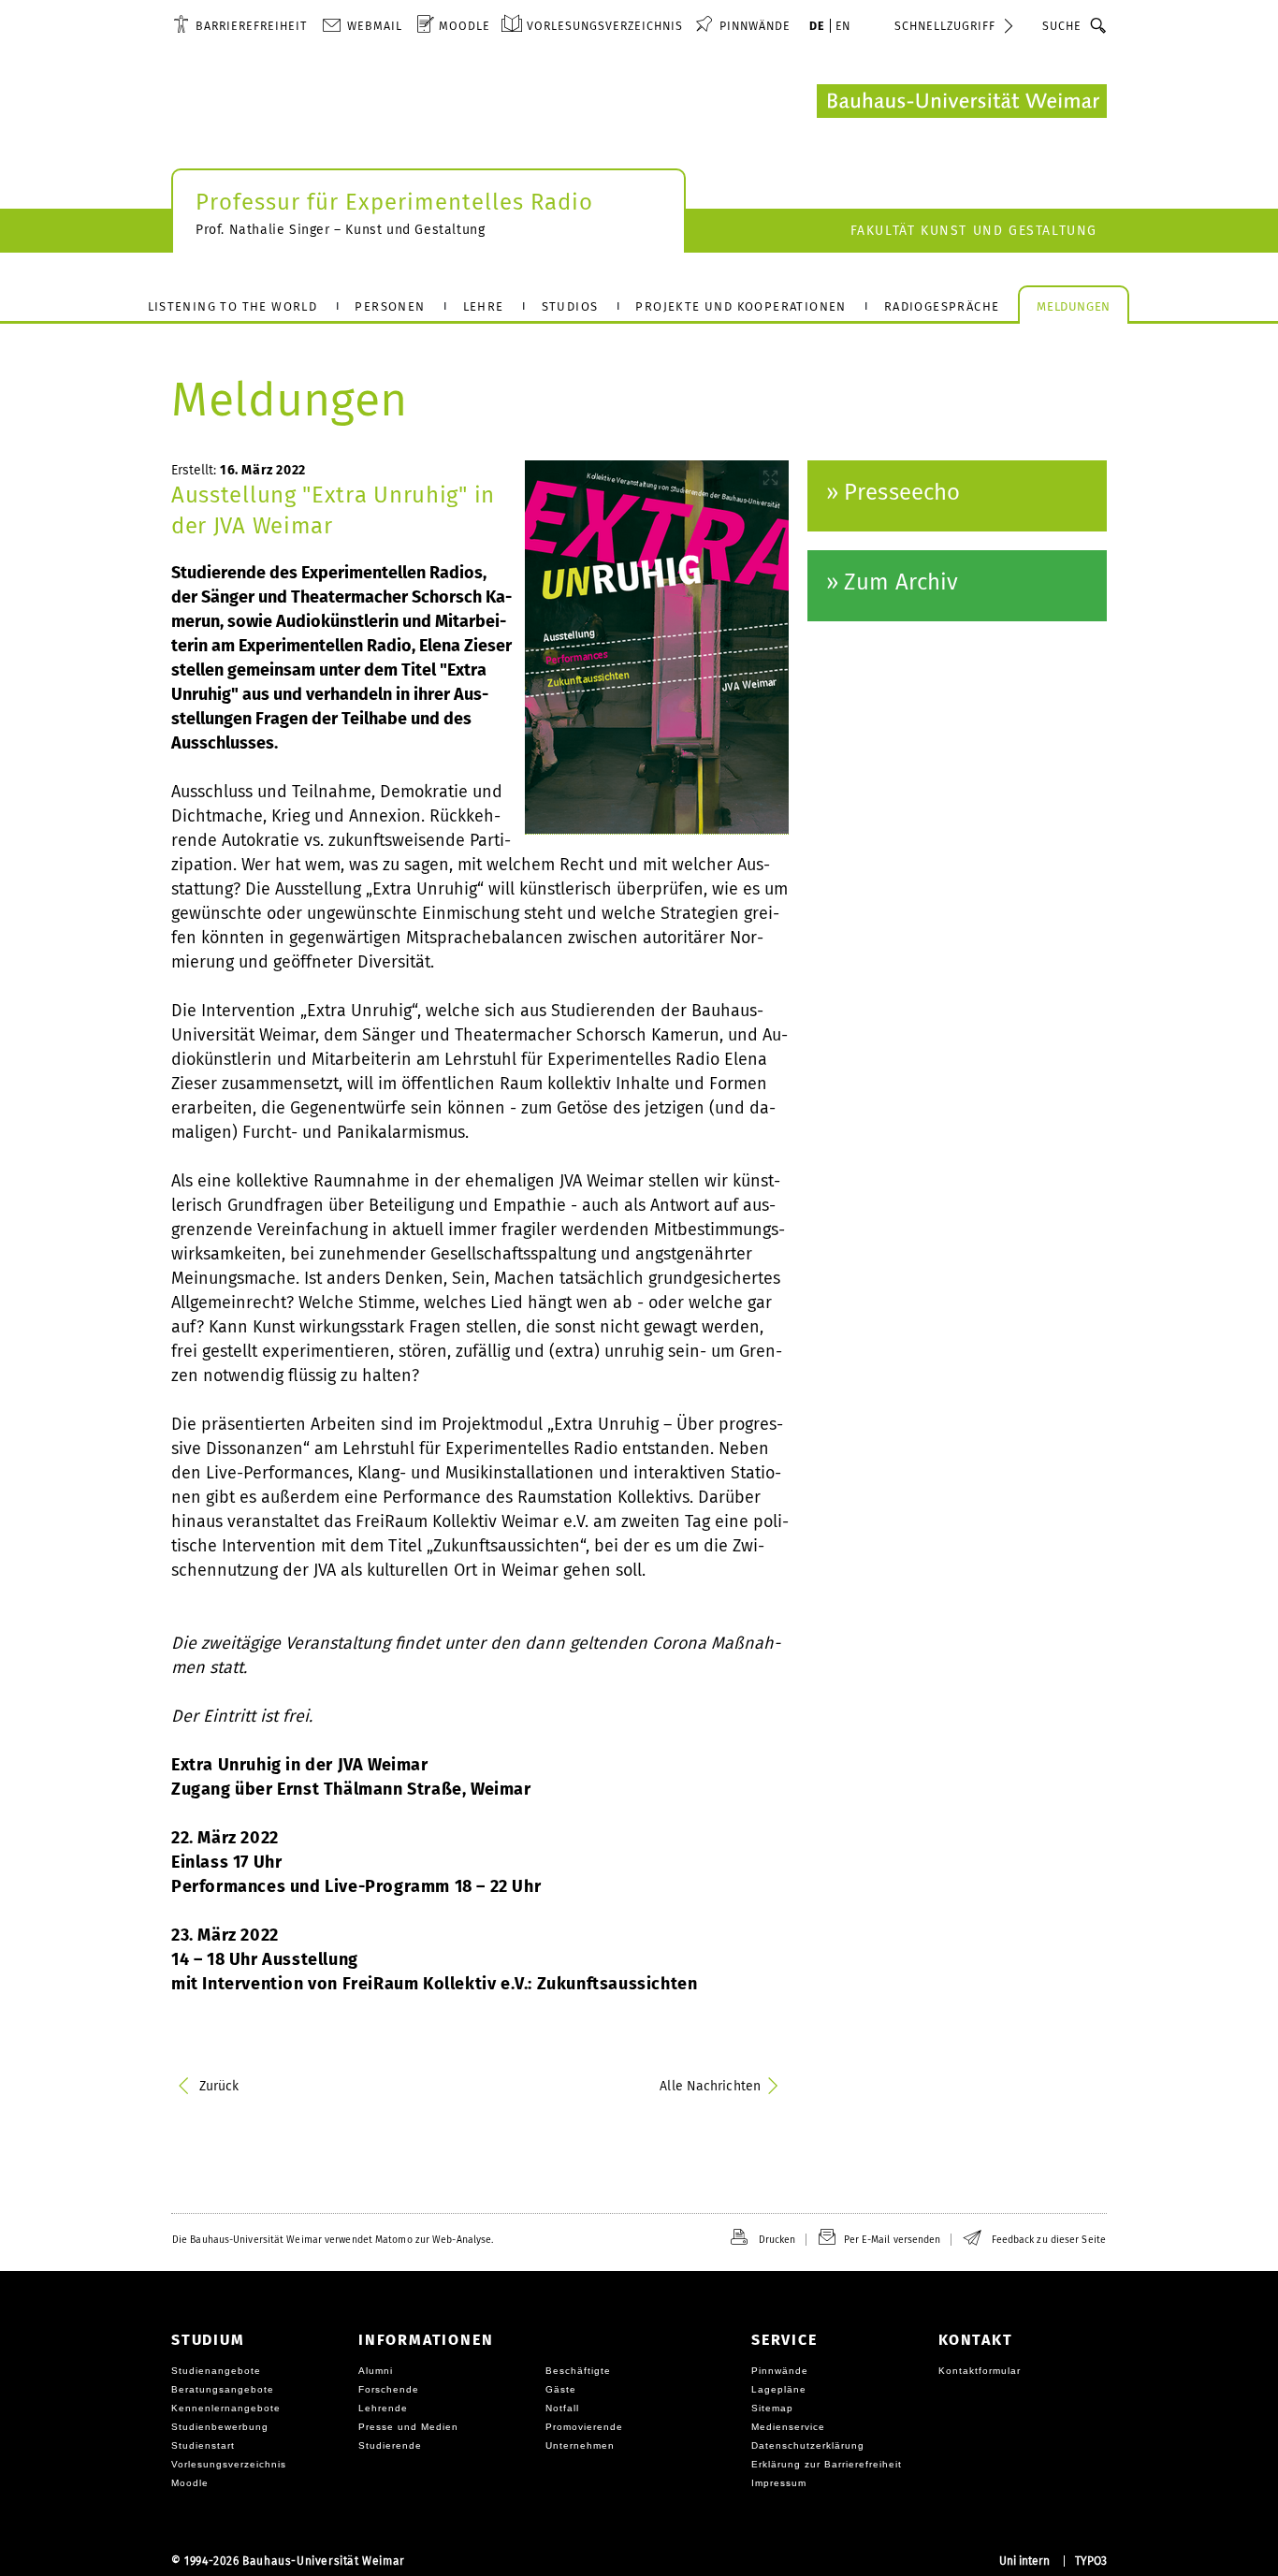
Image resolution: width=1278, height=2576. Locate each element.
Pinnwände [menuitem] (755, 26)
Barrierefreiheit (251, 26)
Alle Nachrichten (710, 2086)
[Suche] (1099, 25)
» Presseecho (893, 492)
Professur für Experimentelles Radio (394, 202)
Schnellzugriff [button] (945, 26)
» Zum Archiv (892, 582)
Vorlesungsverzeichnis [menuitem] (605, 26)
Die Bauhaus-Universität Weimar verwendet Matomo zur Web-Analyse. (333, 2240)
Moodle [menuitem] (465, 26)
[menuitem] (240, 25)
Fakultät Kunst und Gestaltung (974, 231)
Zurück (219, 2086)
